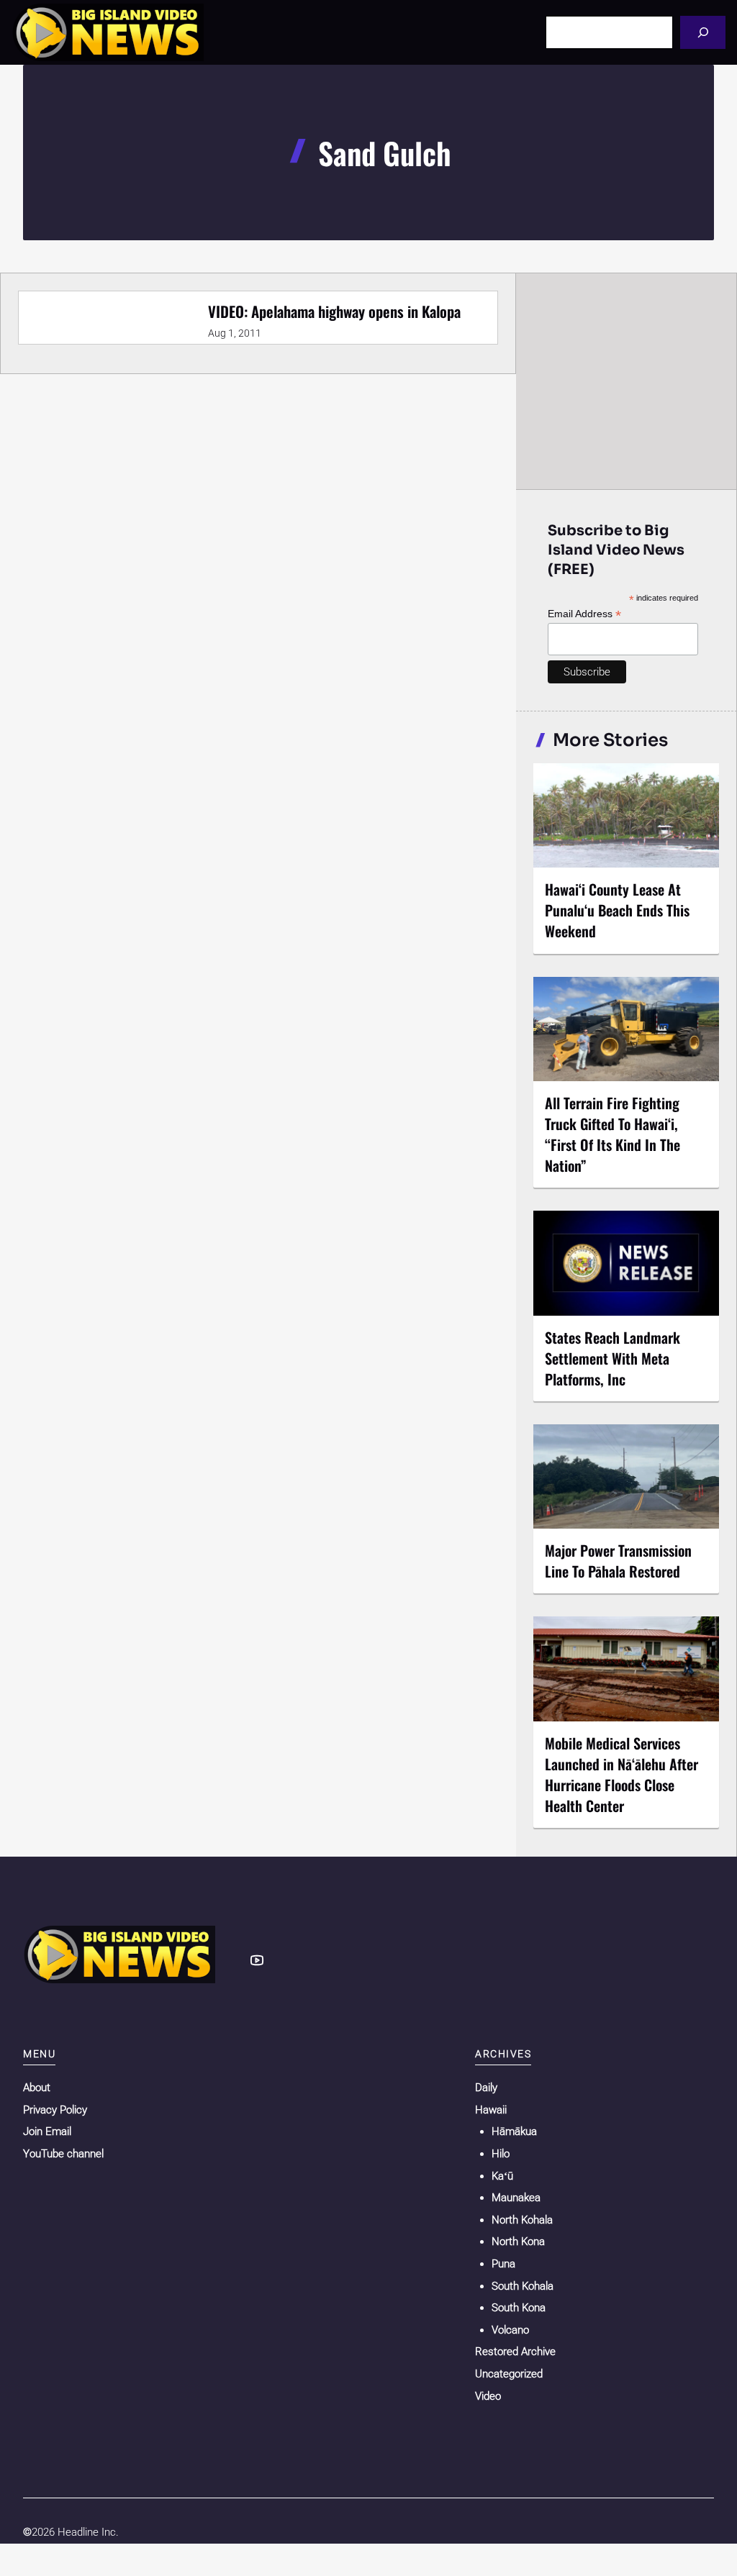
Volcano (510, 2330)
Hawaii (491, 2110)
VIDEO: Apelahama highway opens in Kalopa (334, 311)
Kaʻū (502, 2176)
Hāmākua (514, 2131)
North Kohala (522, 2220)
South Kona (519, 2308)
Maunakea (516, 2198)
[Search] (703, 32)
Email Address (584, 614)
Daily (486, 2088)
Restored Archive (515, 2352)
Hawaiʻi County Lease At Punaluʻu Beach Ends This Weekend (617, 910)
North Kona (518, 2242)
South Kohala (523, 2286)
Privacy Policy (55, 2110)
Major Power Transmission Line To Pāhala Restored (618, 1561)
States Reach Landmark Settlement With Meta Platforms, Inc (612, 1358)
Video (488, 2396)
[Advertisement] (627, 381)
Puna (503, 2264)
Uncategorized (509, 2374)
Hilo (501, 2154)
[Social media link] (257, 1960)
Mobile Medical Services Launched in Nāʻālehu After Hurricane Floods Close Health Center (621, 1774)
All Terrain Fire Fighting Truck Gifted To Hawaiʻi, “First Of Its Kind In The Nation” (612, 1134)
